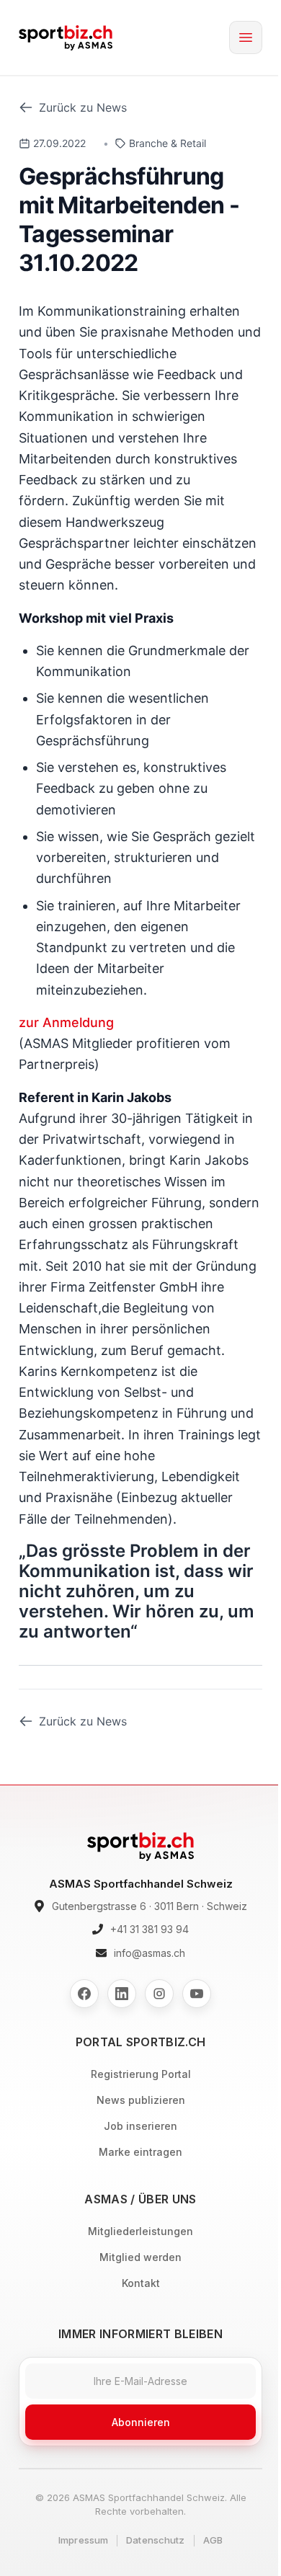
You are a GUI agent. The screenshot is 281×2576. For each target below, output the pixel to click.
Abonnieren (141, 2422)
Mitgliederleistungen (140, 2231)
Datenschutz (155, 2540)
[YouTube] (197, 1994)
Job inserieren (140, 2126)
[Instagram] (159, 1994)
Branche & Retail (168, 143)
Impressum (83, 2540)
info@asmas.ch (150, 1953)
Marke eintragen (140, 2152)
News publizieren (141, 2100)
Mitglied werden (140, 2257)
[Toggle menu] (246, 37)
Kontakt (141, 2283)
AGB (213, 2540)
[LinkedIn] (122, 1994)
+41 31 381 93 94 (150, 1929)
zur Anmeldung (66, 1022)
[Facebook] (84, 1994)
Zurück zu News (83, 107)
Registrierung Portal (141, 2074)
